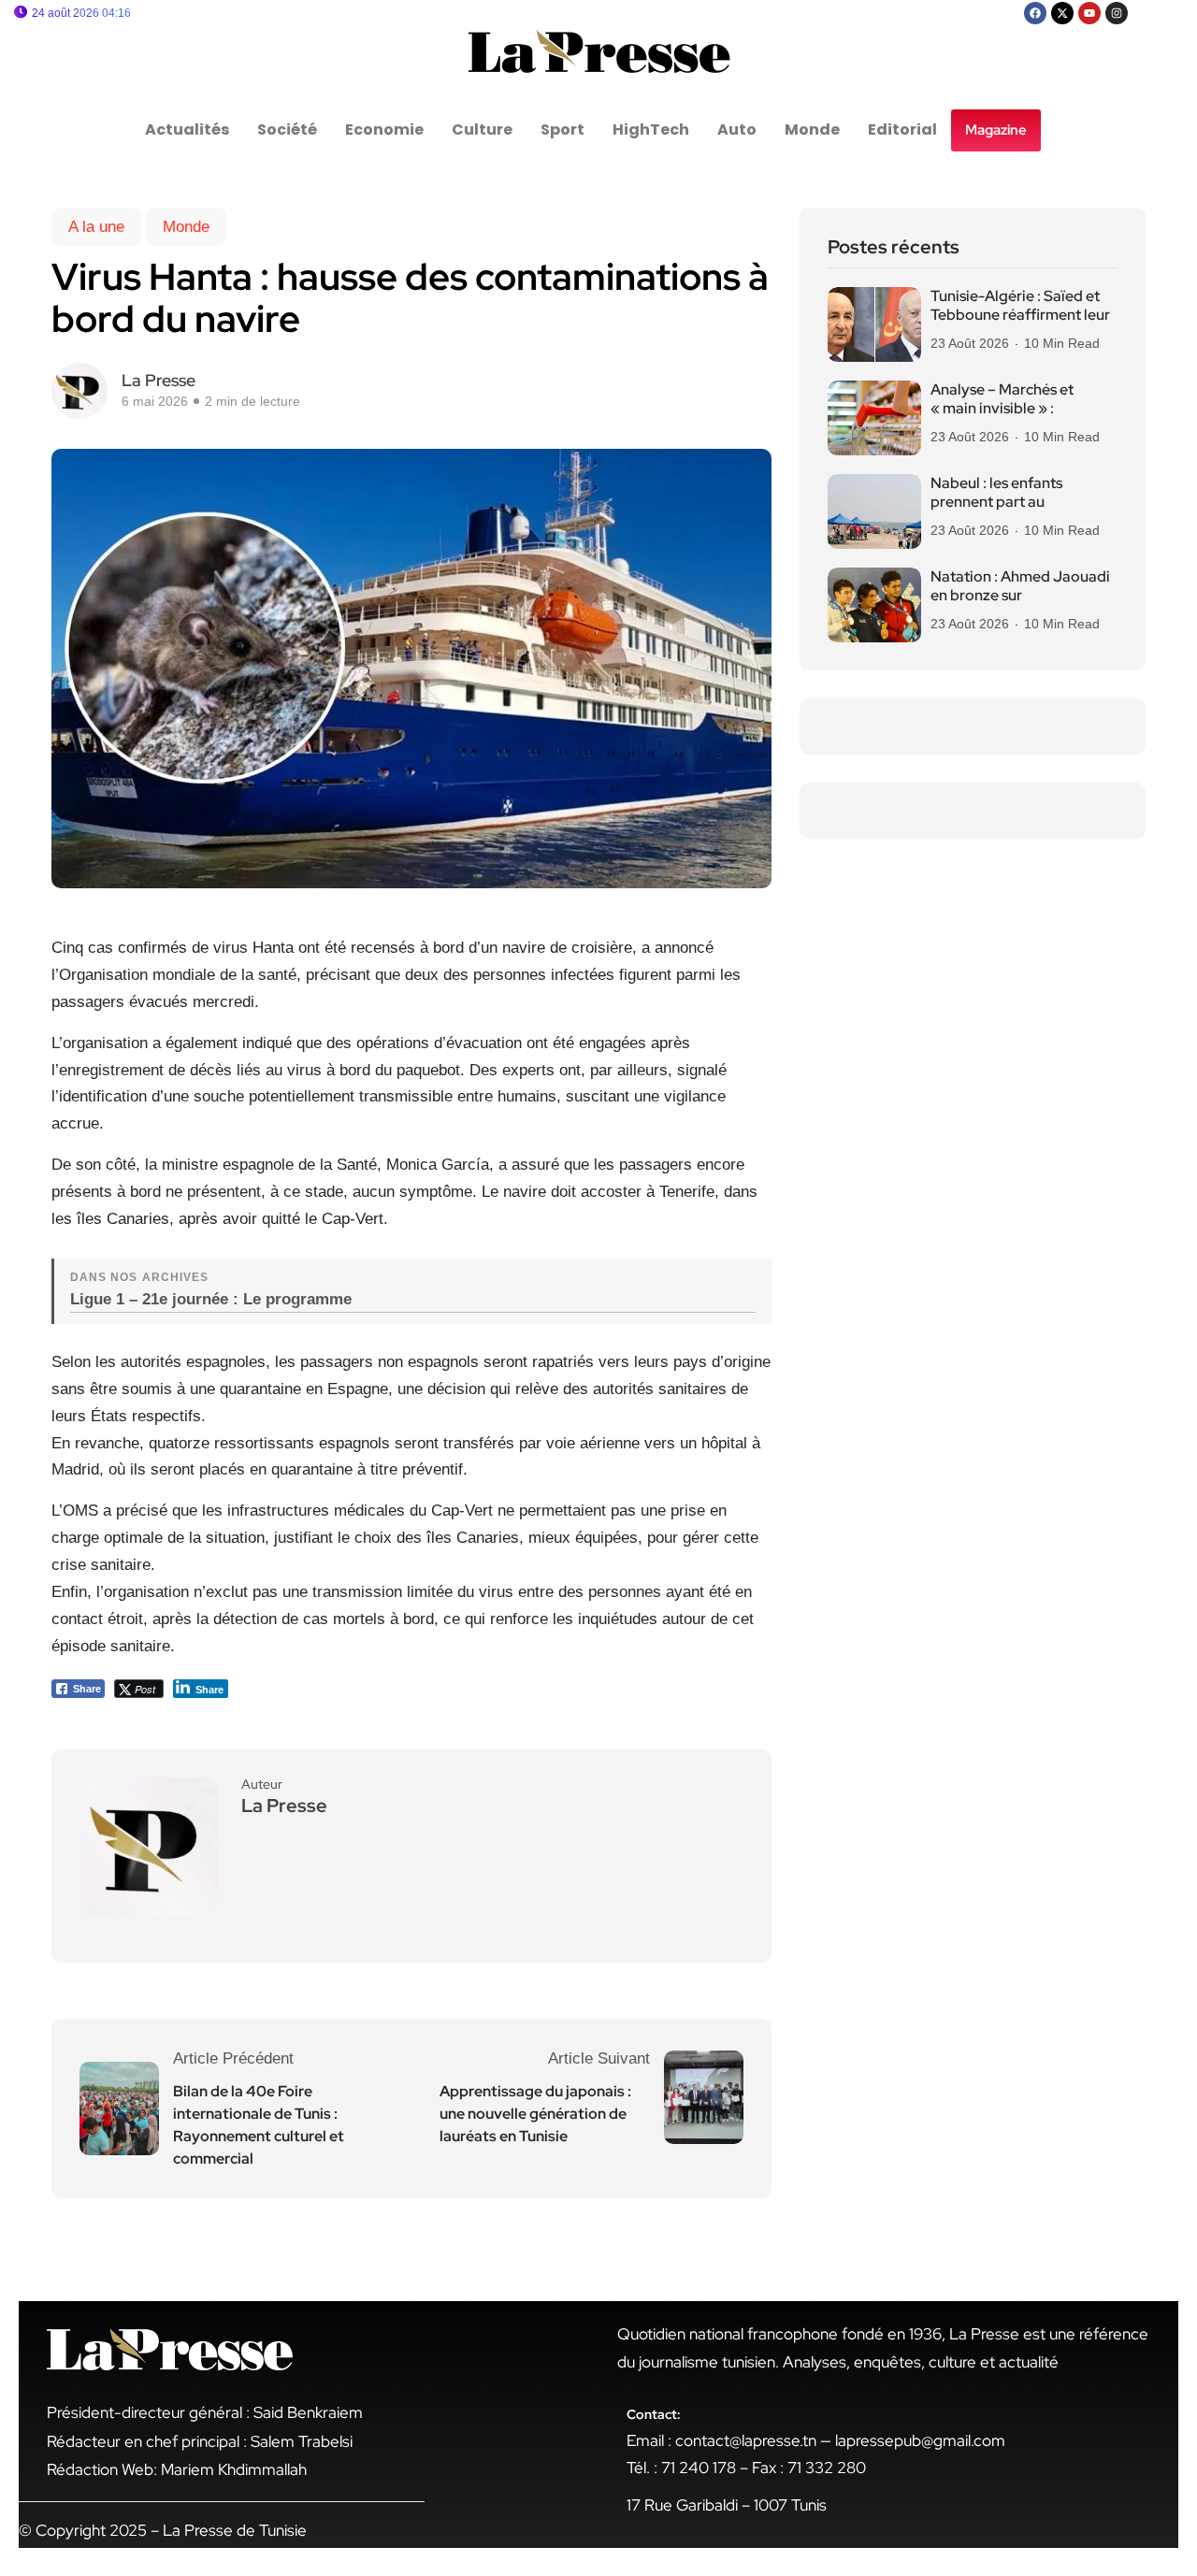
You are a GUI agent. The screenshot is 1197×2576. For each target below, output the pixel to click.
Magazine (996, 130)
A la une (96, 227)
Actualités (187, 130)
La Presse (159, 380)
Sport (562, 130)
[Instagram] (1117, 13)
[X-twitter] (1062, 13)
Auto (737, 130)
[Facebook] (1035, 13)
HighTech (651, 130)
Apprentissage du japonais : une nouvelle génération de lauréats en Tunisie (535, 2114)
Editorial (902, 130)
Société (287, 130)
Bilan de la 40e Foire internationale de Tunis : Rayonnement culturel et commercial (259, 2125)
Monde (812, 130)
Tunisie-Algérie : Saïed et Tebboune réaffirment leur (1020, 306)
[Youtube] (1089, 13)
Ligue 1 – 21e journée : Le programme (211, 1299)
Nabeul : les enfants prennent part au (996, 493)
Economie (384, 130)
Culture (482, 130)
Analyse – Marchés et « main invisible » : (1002, 399)
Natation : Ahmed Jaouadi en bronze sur (1020, 586)
